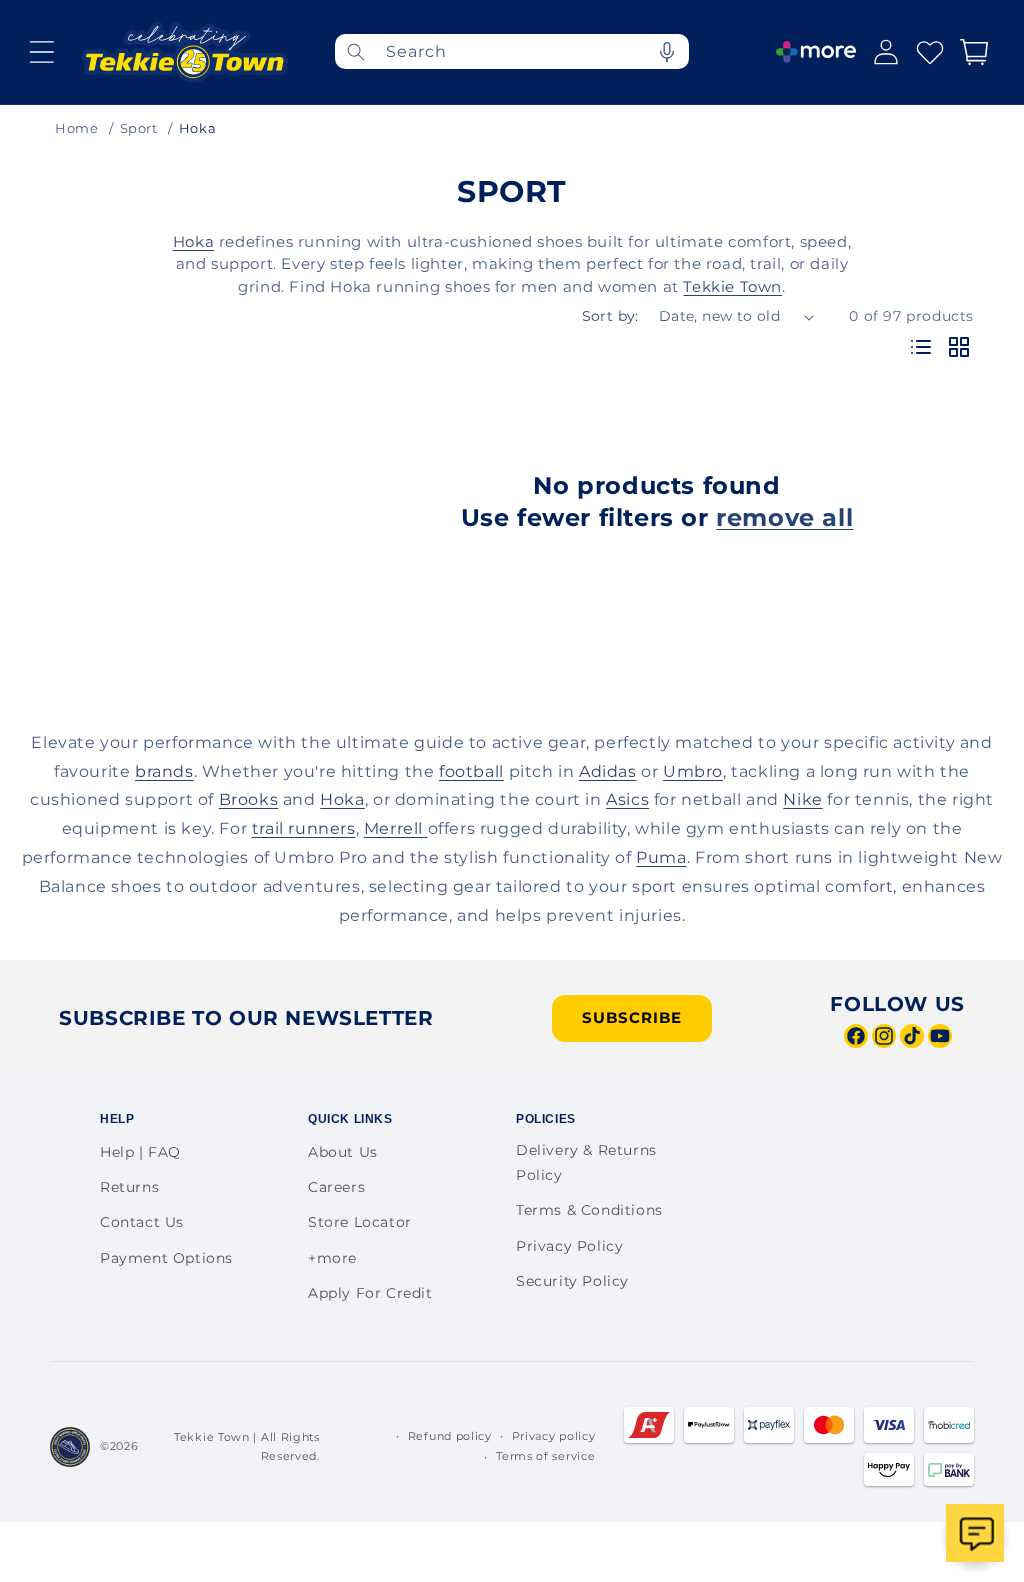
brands (164, 771)
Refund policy (450, 1436)
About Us (343, 1152)
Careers (336, 1187)
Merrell (396, 828)
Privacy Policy (569, 1246)
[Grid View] (959, 348)
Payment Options (166, 1258)
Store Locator (360, 1222)
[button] (42, 52)
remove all (784, 517)
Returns (129, 1187)
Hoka (193, 241)
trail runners (304, 828)
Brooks (249, 799)
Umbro (693, 771)
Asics (627, 799)
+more (332, 1258)
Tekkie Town (732, 286)
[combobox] (512, 51)
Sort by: (610, 316)
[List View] (921, 348)
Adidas (608, 771)
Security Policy (572, 1281)
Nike (802, 799)
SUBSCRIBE (632, 1017)
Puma (661, 857)
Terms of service (545, 1456)
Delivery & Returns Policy (586, 1162)
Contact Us (142, 1222)
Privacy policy (554, 1436)
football (471, 771)
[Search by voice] (667, 51)
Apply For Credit (370, 1293)
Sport (139, 128)
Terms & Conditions (589, 1210)
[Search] (356, 51)
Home (76, 128)
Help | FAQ (140, 1152)
